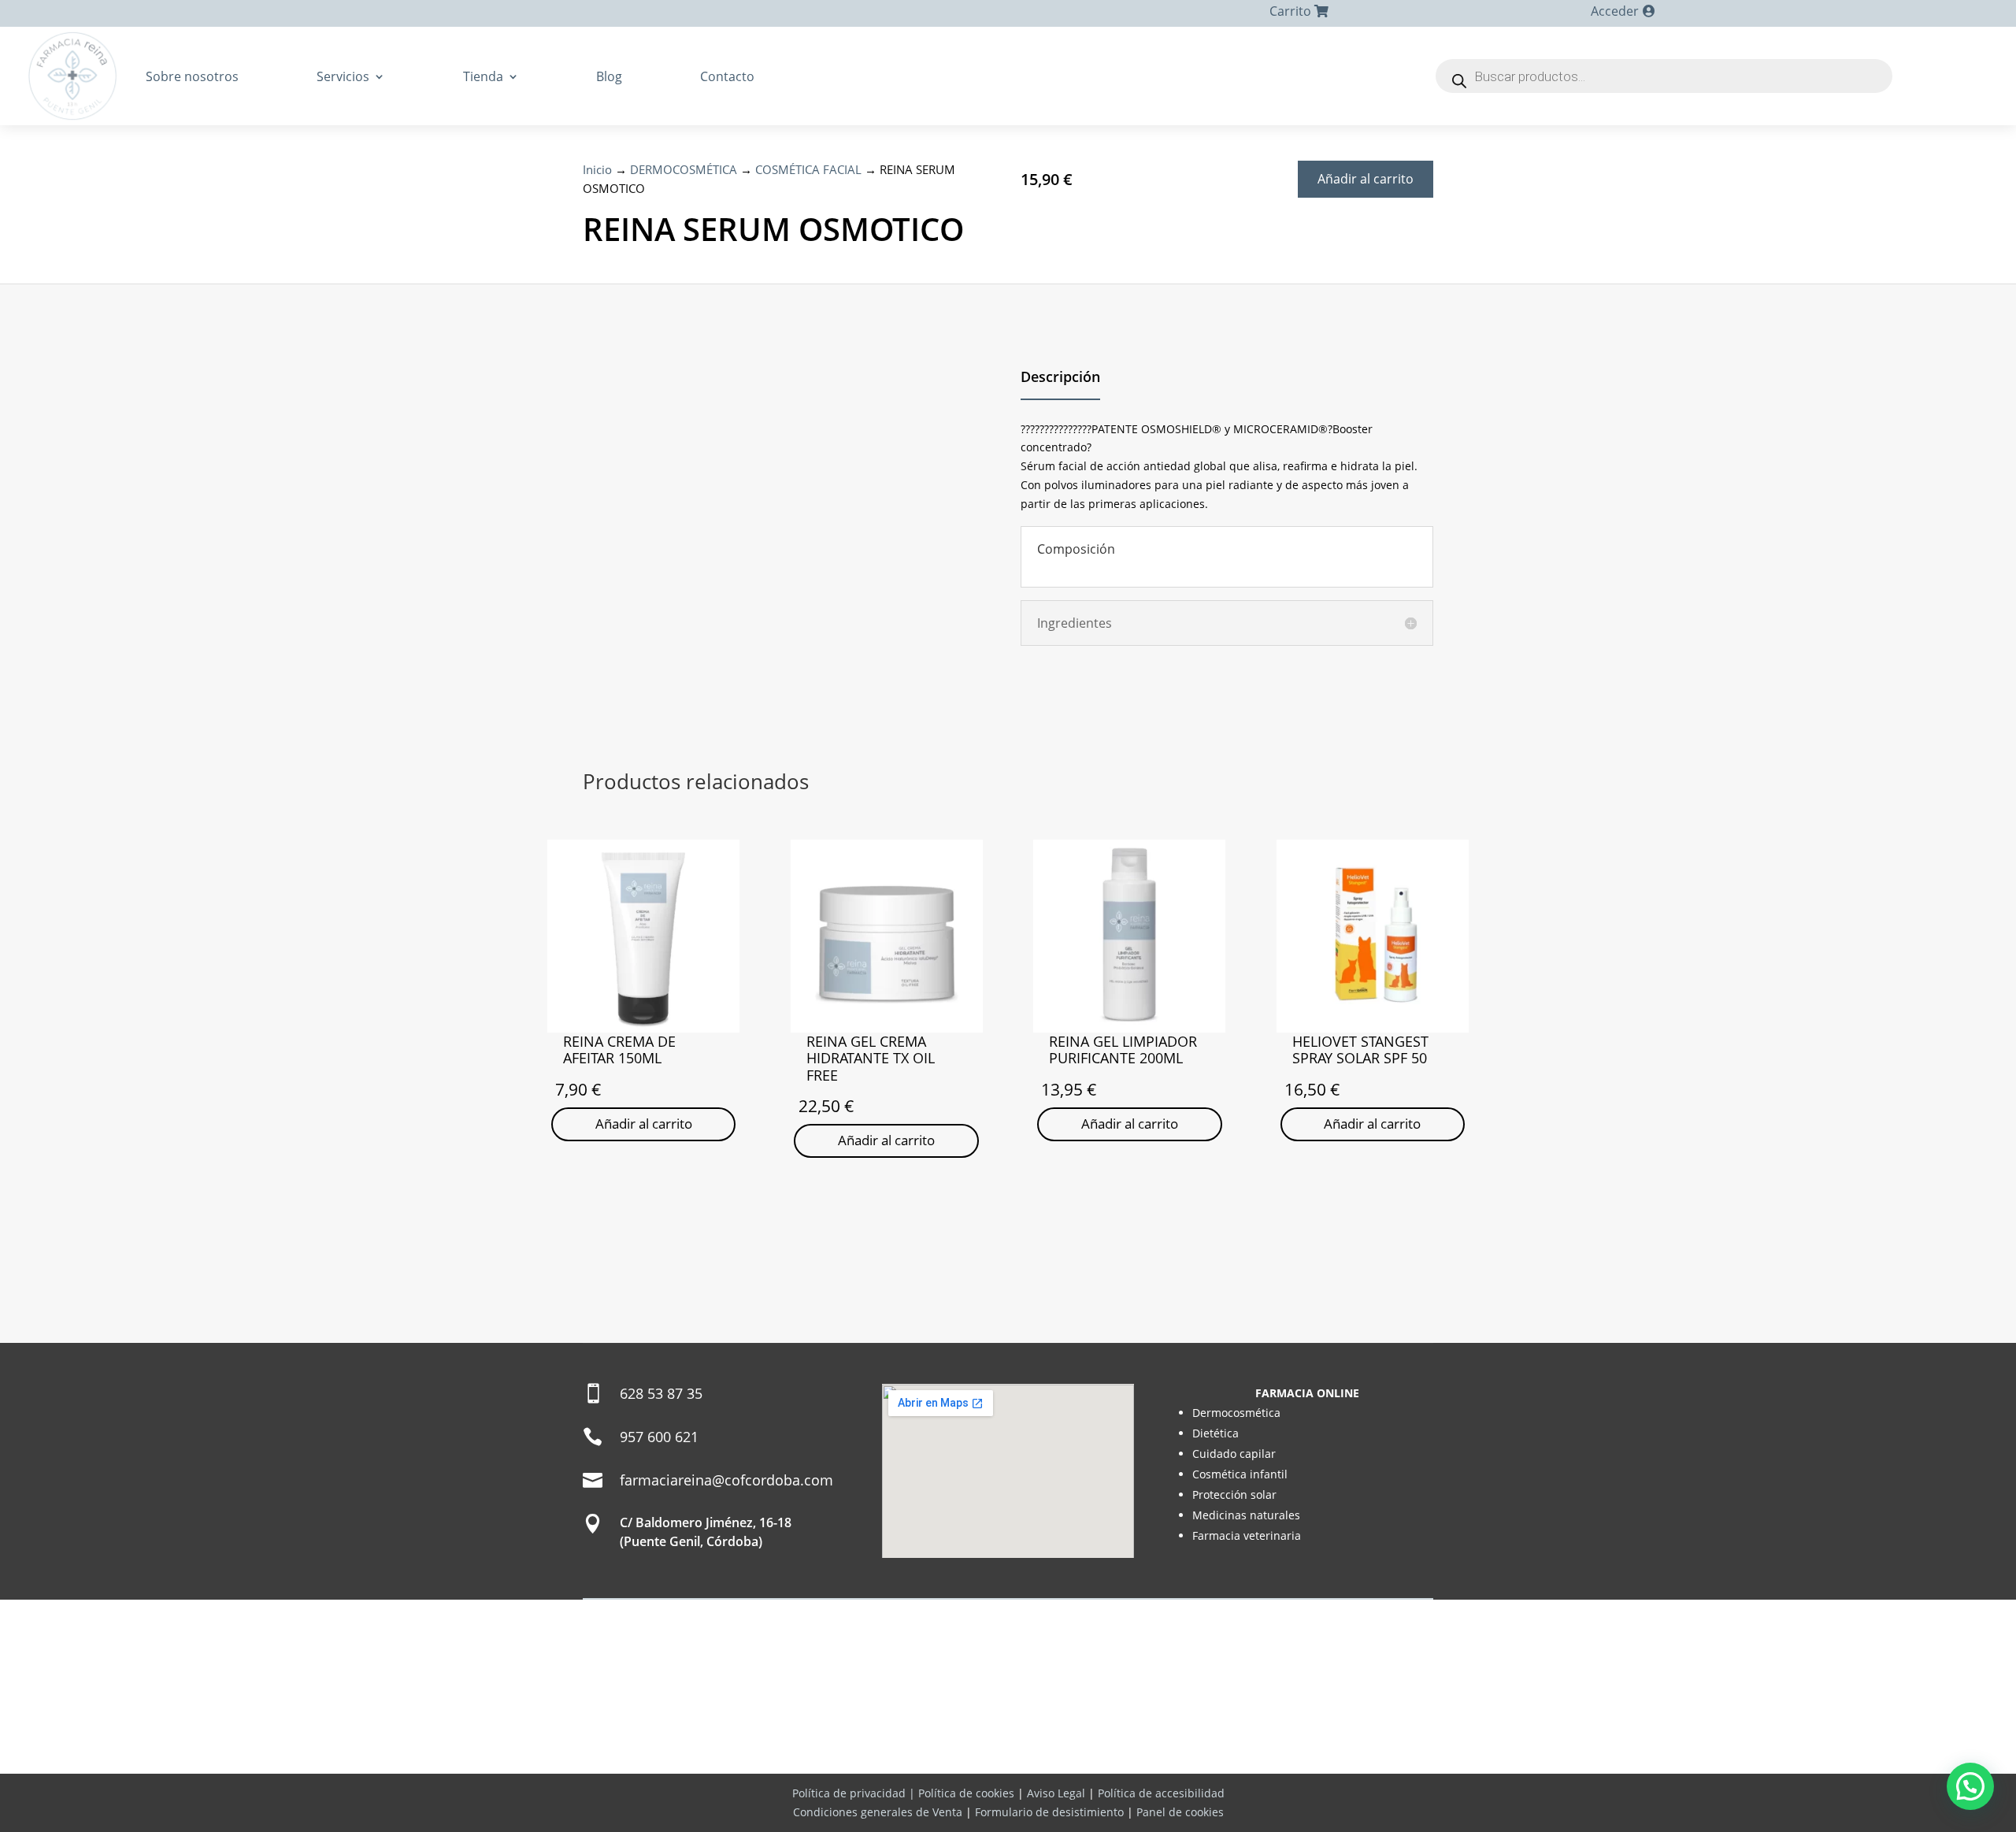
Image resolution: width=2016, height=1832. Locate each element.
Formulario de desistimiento (1049, 1812)
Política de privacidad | (855, 1793)
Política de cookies (966, 1793)
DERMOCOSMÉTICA (684, 169)
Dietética (1216, 1433)
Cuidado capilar (1234, 1454)
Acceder (1615, 11)
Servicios (343, 76)
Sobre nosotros (192, 76)
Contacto (727, 76)
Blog (609, 76)
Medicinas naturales (1246, 1515)
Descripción (1060, 376)
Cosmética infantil (1240, 1474)
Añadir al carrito (1366, 179)
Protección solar (1234, 1495)
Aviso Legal (1056, 1793)
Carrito (1290, 11)
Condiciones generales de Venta (878, 1812)
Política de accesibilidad (1161, 1793)
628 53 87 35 (661, 1393)
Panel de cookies (1180, 1812)
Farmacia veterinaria (1247, 1535)
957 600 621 (659, 1437)
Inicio (597, 169)
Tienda (483, 76)
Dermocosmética (1236, 1413)
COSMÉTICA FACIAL (808, 169)
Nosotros (904, 1756)
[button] (1970, 1786)
